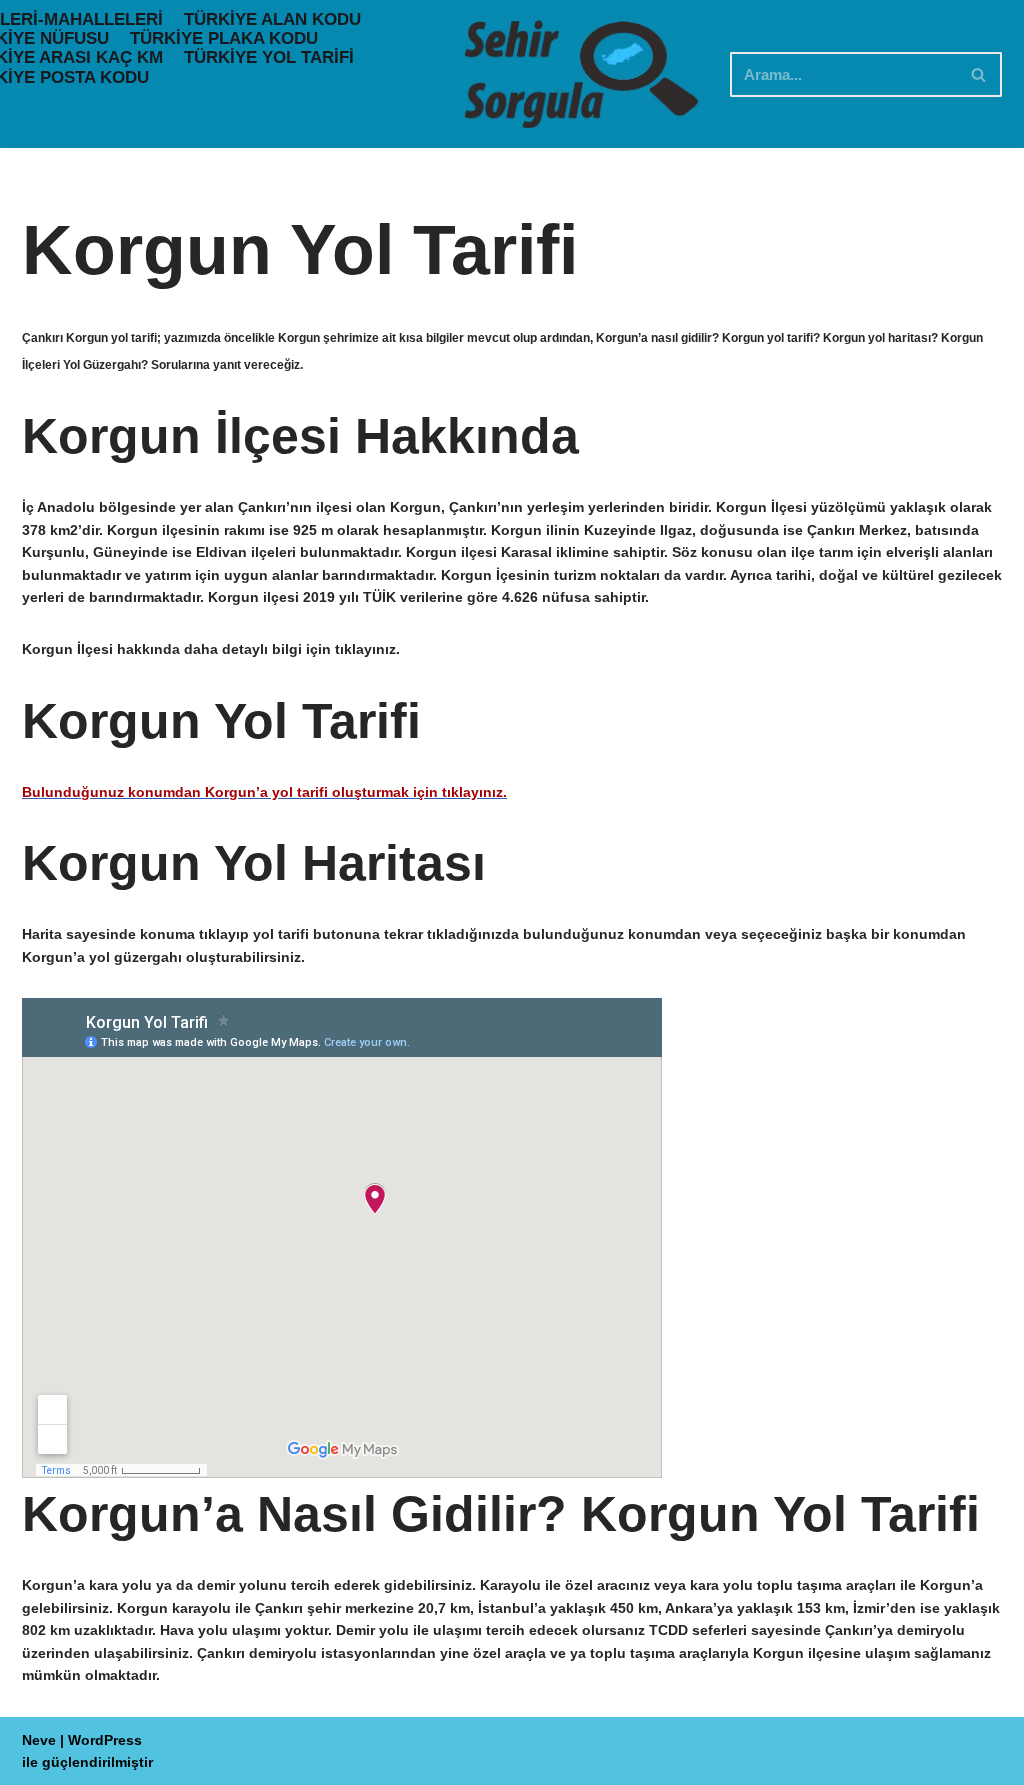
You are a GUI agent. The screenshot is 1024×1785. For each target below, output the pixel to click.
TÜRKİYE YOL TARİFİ (269, 57)
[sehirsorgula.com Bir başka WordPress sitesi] (581, 74)
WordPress (105, 1740)
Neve (39, 1740)
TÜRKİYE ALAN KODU (272, 19)
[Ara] (979, 74)
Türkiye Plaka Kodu (224, 38)
